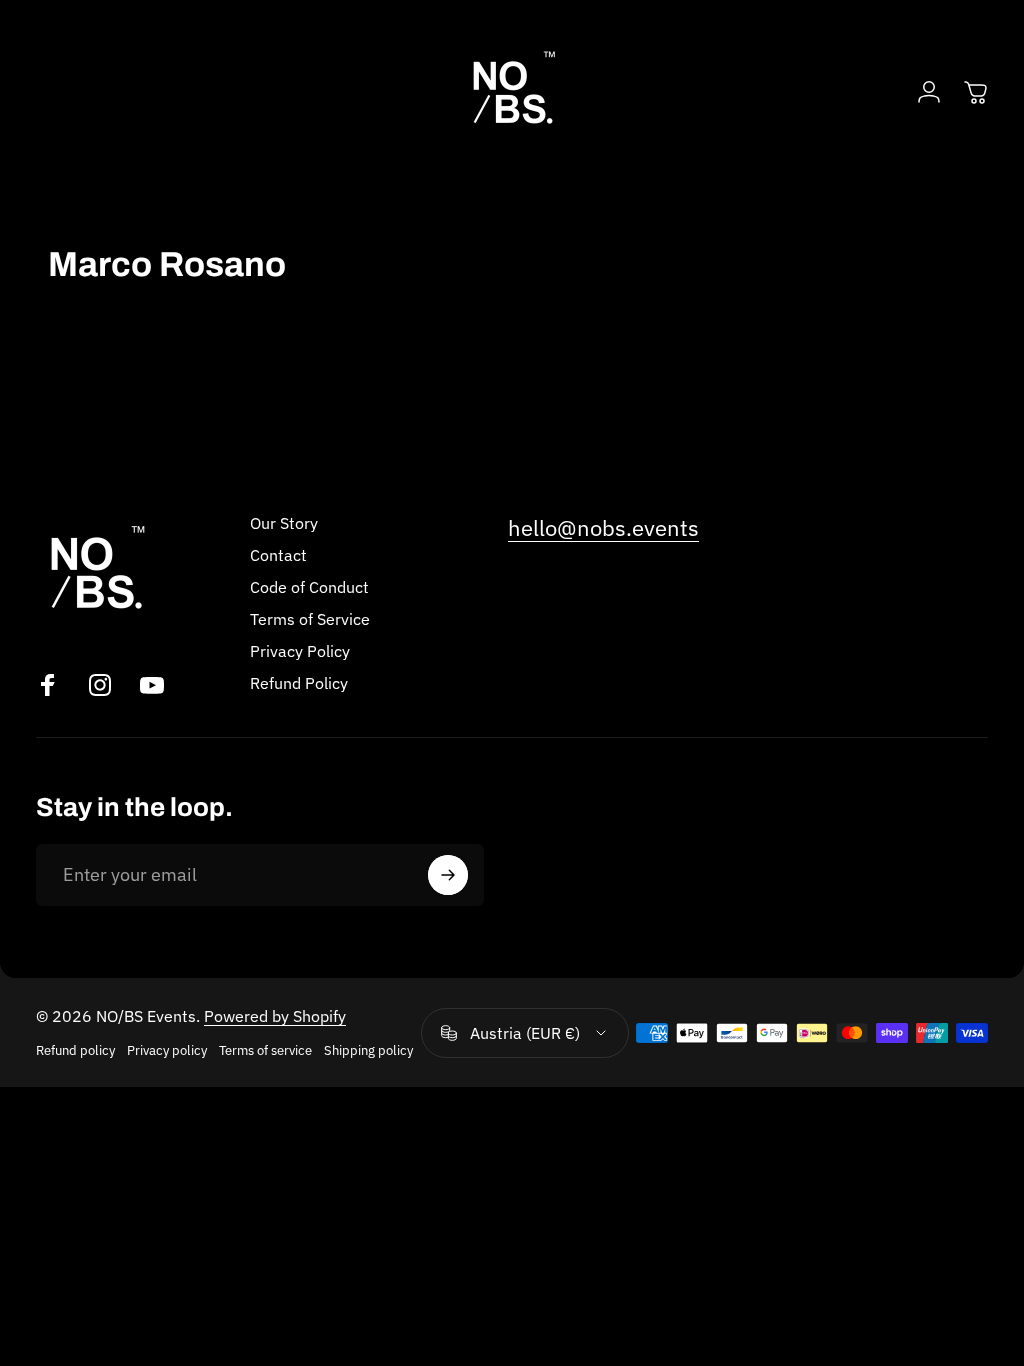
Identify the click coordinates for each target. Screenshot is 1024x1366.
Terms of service (265, 1050)
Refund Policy (299, 683)
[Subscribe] (448, 875)
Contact (278, 555)
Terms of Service (310, 619)
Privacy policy (167, 1050)
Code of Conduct (309, 587)
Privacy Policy (300, 651)
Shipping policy (368, 1050)
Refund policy (75, 1050)
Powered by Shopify (275, 1016)
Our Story (284, 523)
